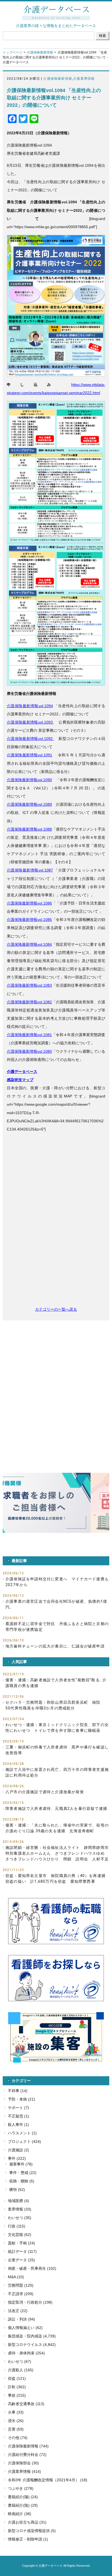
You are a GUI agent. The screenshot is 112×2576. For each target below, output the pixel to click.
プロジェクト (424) (24, 2141)
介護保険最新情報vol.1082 (29, 1002)
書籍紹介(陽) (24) (23, 2497)
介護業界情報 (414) (24, 2471)
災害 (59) (16, 2429)
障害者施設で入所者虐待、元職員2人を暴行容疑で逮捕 (56, 1808)
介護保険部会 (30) (23, 2463)
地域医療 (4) (18, 2201)
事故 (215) (17, 2395)
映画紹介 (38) (20, 2514)
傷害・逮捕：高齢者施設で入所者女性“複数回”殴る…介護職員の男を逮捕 (56, 1683)
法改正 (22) (18, 2311)
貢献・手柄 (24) (21, 2243)
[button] (56, 1503)
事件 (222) (17, 2158)
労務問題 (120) (21, 2285)
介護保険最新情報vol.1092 (30, 739)
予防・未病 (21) (21, 2099)
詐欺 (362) (17, 2387)
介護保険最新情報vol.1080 (29, 1051)
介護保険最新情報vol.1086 (29, 903)
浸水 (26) (16, 2421)
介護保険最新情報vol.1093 (30, 722)
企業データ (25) (21, 2260)
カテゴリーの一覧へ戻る (56, 1309)
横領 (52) (17, 2190)
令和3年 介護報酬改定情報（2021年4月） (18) (48, 2480)
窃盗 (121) (17, 2378)
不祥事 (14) (18, 2091)
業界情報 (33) (20, 2209)
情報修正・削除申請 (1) (28, 2539)
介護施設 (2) (18, 2150)
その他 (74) (18, 2438)
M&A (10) (16, 2277)
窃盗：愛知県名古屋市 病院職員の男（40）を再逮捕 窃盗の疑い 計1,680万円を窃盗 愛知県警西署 (57, 1879)
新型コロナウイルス (25, 2345)
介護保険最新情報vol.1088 (29, 829)
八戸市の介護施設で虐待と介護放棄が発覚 (45, 1792)
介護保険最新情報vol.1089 (29, 804)
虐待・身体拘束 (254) (26, 2353)
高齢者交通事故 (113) (26, 2404)
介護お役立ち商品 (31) (27, 2522)
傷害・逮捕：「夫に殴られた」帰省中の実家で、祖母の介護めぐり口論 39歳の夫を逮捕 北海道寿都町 (57, 1828)
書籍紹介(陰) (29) (23, 2505)
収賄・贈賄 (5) (22, 2181)
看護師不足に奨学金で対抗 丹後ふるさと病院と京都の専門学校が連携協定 (57, 1627)
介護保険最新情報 (40, 52)
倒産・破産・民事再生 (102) (32, 2268)
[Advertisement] (56, 1234)
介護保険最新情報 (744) (28, 2446)
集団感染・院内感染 (25, 2336)
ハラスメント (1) (22, 2133)
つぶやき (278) (21, 2488)
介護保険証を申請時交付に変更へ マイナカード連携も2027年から (57, 1582)
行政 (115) (17, 2226)
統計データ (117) (22, 2251)
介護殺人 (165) (21, 2370)
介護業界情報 (84, 79)
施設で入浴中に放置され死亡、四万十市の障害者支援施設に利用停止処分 (57, 1772)
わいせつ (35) (20, 2218)
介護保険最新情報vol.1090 (29, 780)
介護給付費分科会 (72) (27, 2455)
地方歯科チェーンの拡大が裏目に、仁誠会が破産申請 (55, 1646)
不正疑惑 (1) (18, 2116)
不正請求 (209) (21, 2294)
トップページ (13, 52)
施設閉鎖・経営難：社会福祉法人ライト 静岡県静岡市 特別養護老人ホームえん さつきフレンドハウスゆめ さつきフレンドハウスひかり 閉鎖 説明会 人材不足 (57, 1853)
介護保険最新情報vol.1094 (30, 706)
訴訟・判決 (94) (21, 2319)
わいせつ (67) (20, 2361)
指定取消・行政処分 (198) (30, 2302)
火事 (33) (16, 2412)
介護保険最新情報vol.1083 (29, 985)
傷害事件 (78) (21, 2164)
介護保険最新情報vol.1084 (29, 944)
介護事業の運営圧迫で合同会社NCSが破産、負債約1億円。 (56, 1604)
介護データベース (22, 1072)
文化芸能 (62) (20, 2235)
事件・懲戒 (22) (23, 2173)
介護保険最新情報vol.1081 (29, 1035)
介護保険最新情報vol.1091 (29, 755)
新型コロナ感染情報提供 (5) (32, 2531)
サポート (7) (18, 2108)
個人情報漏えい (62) (25, 2328)
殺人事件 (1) (18, 2125)
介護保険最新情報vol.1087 (30, 870)
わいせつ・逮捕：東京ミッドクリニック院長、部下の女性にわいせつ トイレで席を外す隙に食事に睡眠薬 (57, 1728)
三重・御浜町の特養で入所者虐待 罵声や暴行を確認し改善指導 (57, 1750)
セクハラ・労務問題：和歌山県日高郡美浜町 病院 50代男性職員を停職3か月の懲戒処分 (55, 1705)
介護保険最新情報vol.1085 (29, 920)
